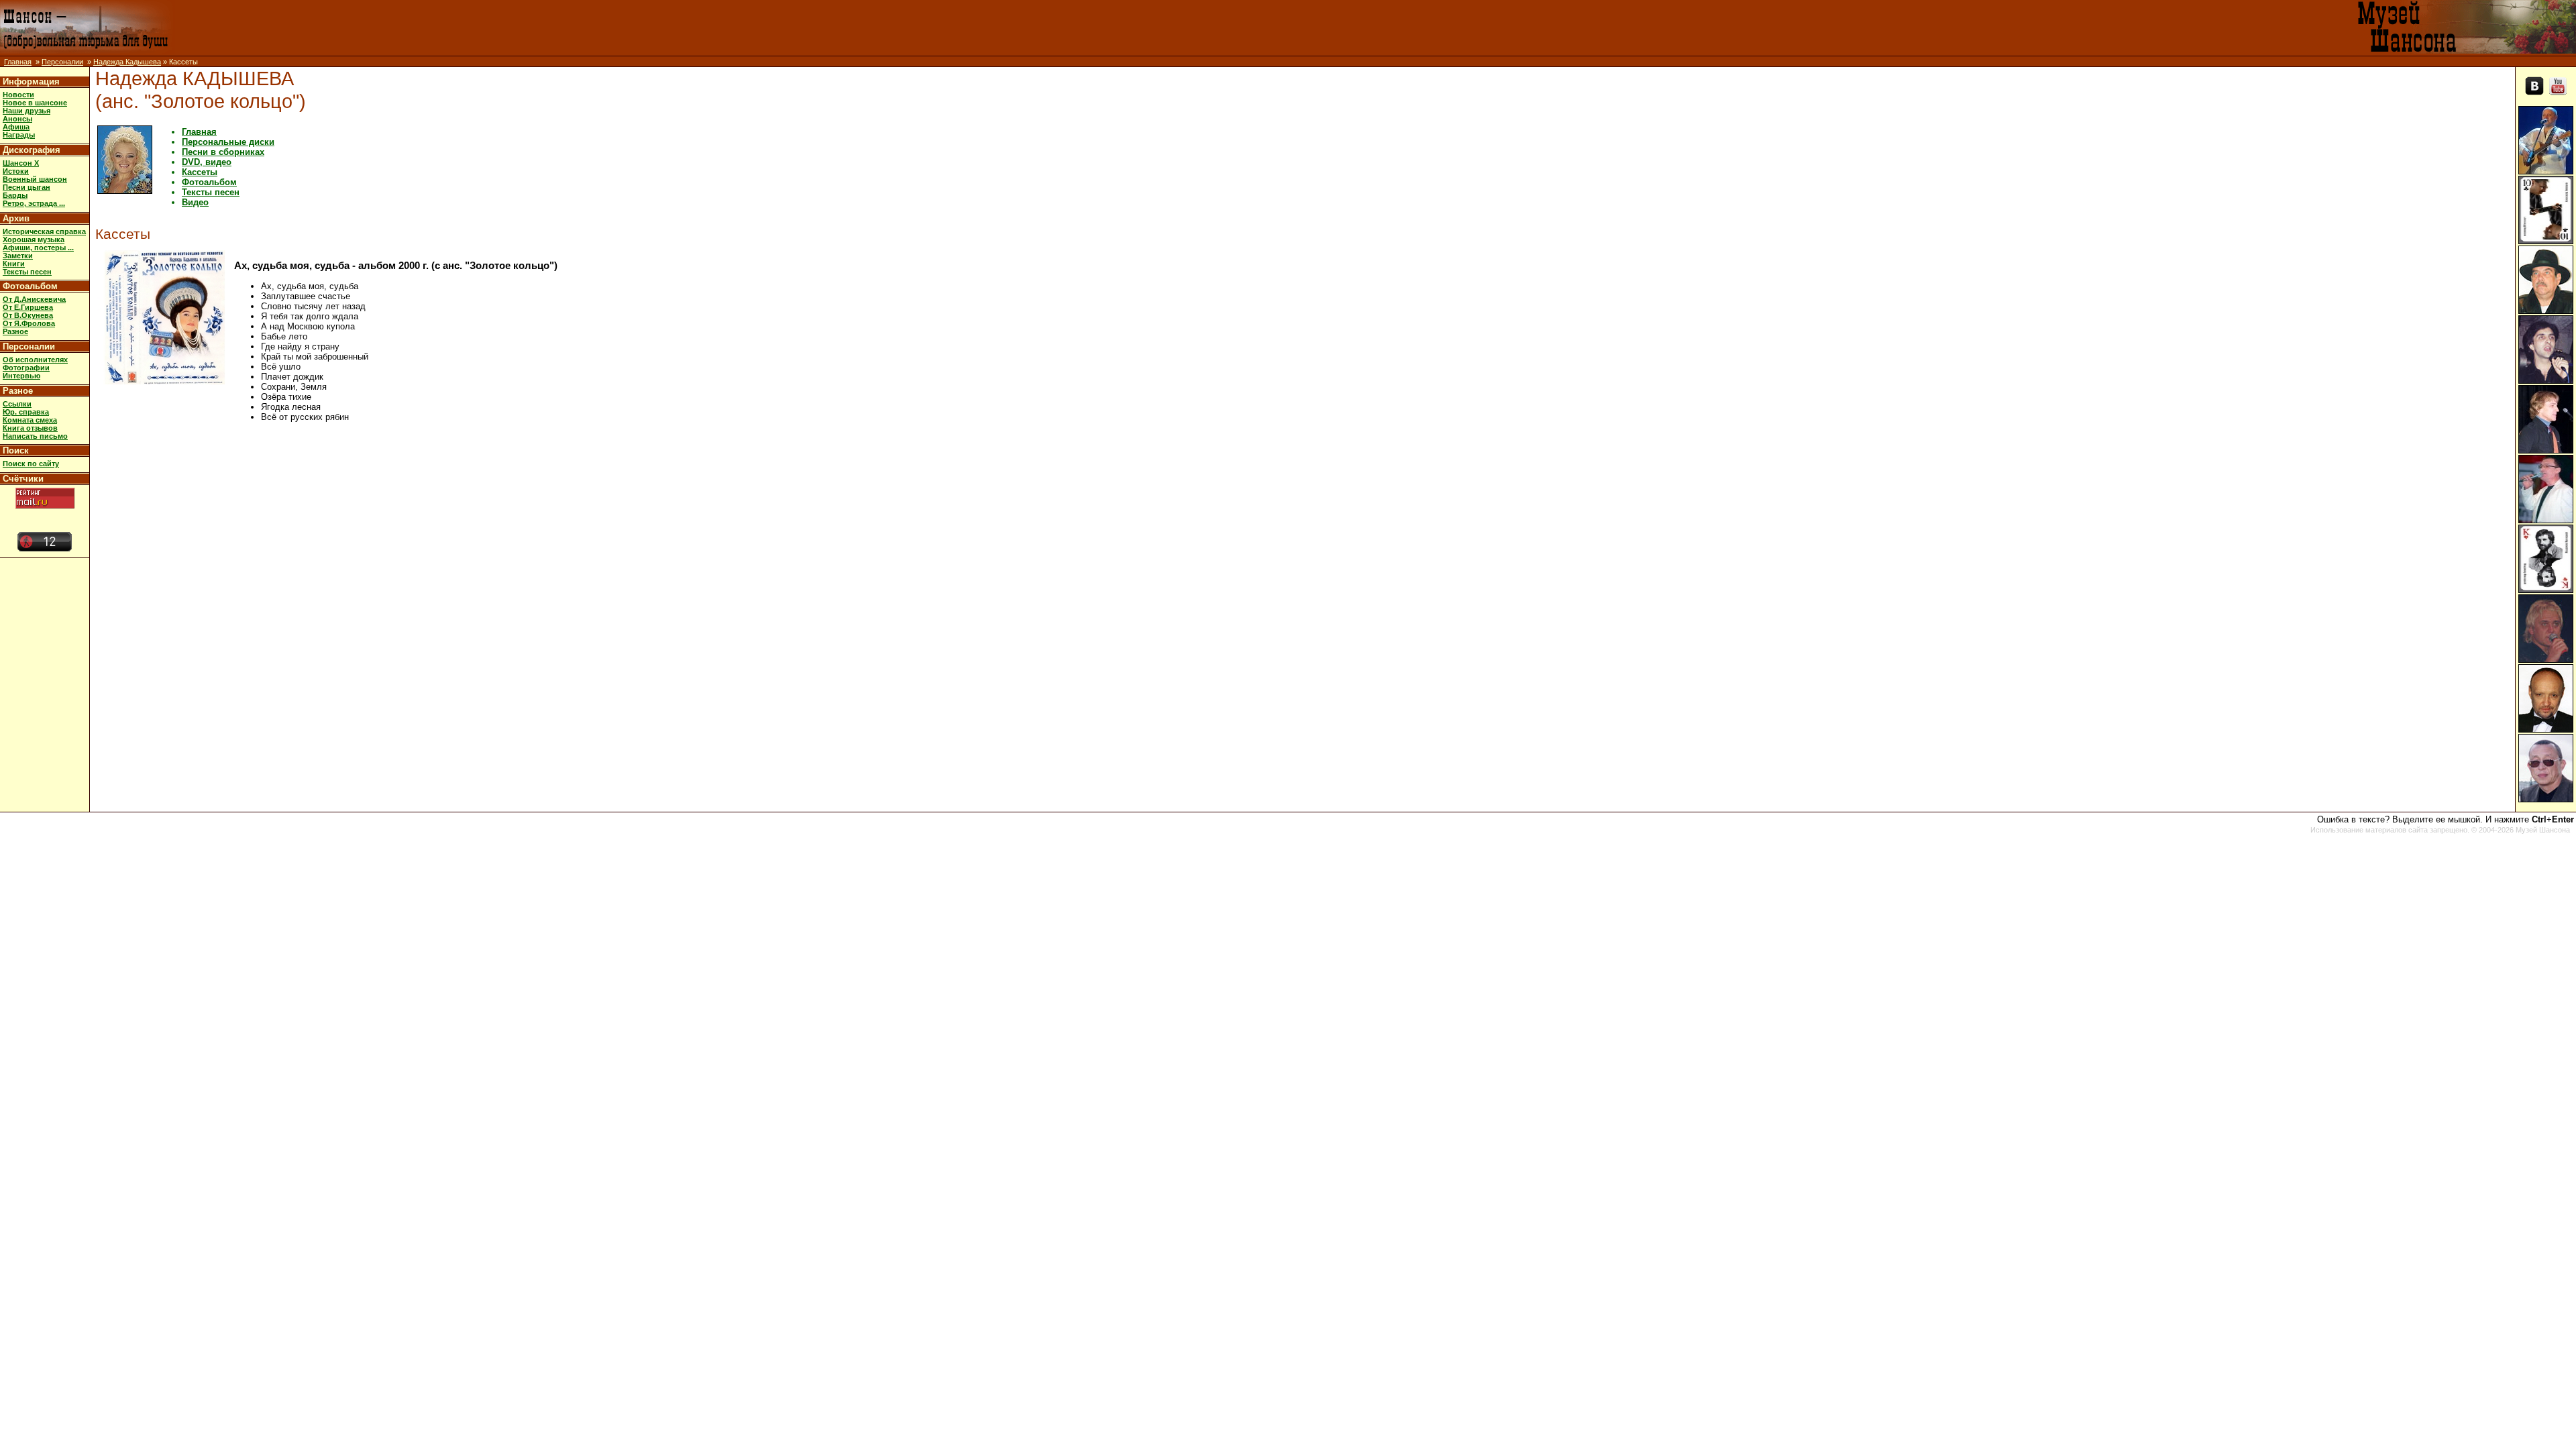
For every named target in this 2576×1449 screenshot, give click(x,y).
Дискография (32, 150)
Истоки (16, 171)
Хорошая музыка (34, 239)
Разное (15, 331)
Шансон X (21, 163)
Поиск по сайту (31, 464)
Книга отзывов (30, 428)
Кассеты (200, 172)
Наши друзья (26, 111)
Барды (15, 195)
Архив (16, 218)
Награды (19, 135)
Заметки (18, 256)
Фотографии (26, 368)
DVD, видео (207, 162)
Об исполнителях (35, 360)
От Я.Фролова (29, 323)
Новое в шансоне (35, 103)
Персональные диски (228, 142)
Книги (14, 264)
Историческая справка (44, 231)
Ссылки (17, 404)
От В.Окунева (28, 315)
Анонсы (17, 119)
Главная (18, 62)
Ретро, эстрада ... (34, 203)
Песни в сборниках (223, 152)
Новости (18, 95)
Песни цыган (26, 187)
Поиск (16, 450)
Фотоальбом (30, 286)
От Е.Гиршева (28, 307)
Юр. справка (26, 412)
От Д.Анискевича (34, 299)
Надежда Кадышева (127, 62)
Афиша (16, 127)
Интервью (21, 376)
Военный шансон (35, 179)
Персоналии (62, 62)
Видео (195, 202)
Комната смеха (30, 420)
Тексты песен (27, 272)
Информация (31, 82)
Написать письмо (35, 436)
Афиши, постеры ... (38, 248)
